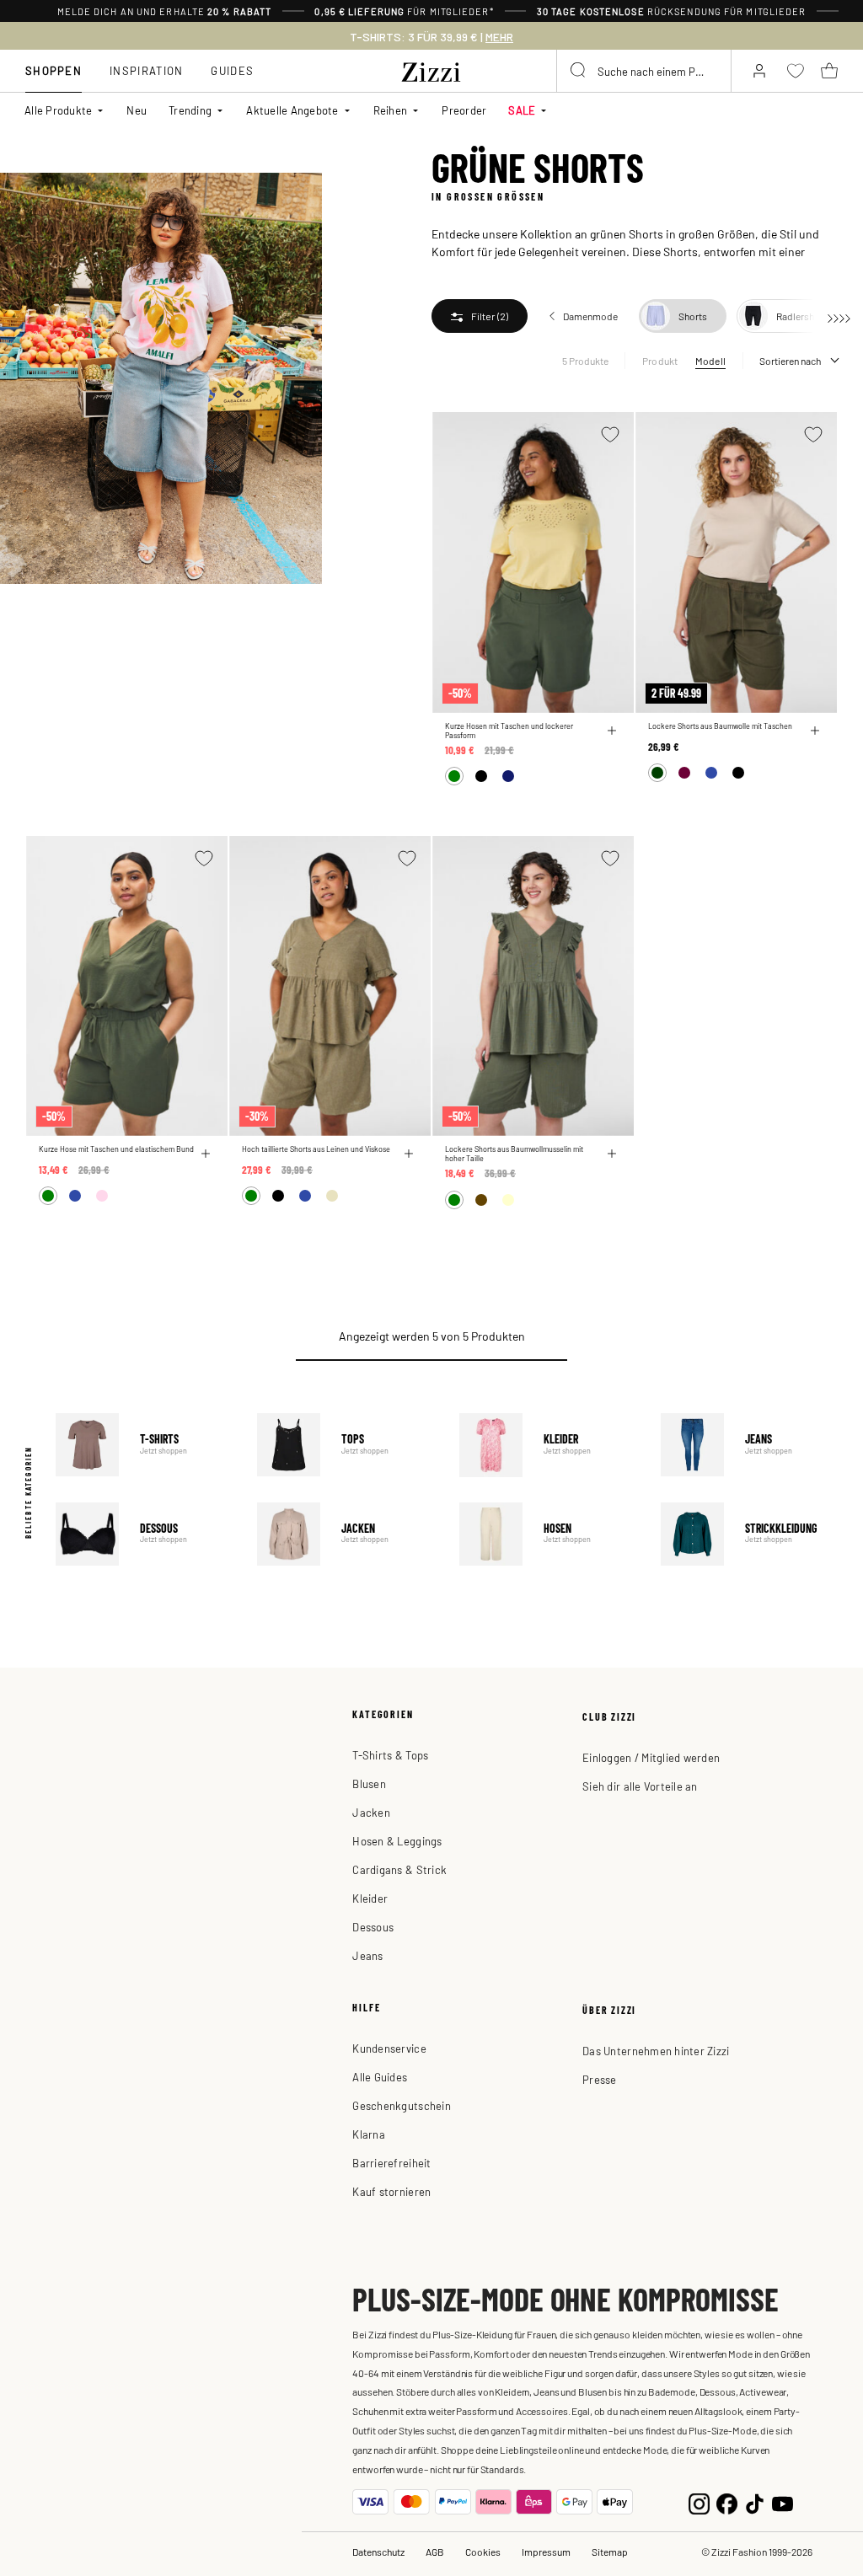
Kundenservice (389, 2048)
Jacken (346, 1534)
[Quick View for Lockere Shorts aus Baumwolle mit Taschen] (815, 731)
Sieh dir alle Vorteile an (640, 1786)
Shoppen (54, 70)
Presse (600, 2079)
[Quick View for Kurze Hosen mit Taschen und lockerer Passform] (612, 731)
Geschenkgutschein (401, 2105)
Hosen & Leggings (397, 1841)
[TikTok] (755, 2502)
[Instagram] (699, 2502)
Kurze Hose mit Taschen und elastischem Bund (116, 1149)
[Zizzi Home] (431, 69)
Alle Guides (380, 2077)
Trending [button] (190, 110)
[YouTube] (783, 2502)
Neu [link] (137, 110)
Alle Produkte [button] (58, 110)
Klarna (369, 2134)
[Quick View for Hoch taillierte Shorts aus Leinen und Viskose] (409, 1154)
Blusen (369, 1783)
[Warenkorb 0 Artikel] (829, 71)
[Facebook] (727, 2502)
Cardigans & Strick (399, 1869)
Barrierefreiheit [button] (391, 2163)
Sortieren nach (790, 361)
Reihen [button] (391, 110)
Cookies (483, 2552)
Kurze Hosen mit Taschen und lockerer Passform (509, 731)
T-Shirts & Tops (390, 1755)
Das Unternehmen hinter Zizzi (656, 2051)
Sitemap (610, 2552)
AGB (435, 2552)
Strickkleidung (749, 1534)
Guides (232, 70)
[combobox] (644, 71)
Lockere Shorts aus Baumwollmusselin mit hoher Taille (514, 1154)
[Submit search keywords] (579, 71)
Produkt (660, 361)
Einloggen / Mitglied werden (651, 1757)
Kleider (548, 1445)
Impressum (546, 2552)
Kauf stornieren (391, 2191)
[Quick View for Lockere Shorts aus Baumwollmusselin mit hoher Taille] (612, 1154)
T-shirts (144, 1445)
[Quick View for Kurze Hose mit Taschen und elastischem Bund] (206, 1154)
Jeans (749, 1445)
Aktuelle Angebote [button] (292, 110)
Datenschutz (378, 2552)
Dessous (144, 1534)
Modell (710, 361)
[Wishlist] (610, 434)
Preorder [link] (464, 110)
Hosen (548, 1534)
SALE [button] (522, 110)
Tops (346, 1445)
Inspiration (146, 70)
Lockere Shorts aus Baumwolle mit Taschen (720, 726)
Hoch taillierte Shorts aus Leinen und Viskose (316, 1149)
